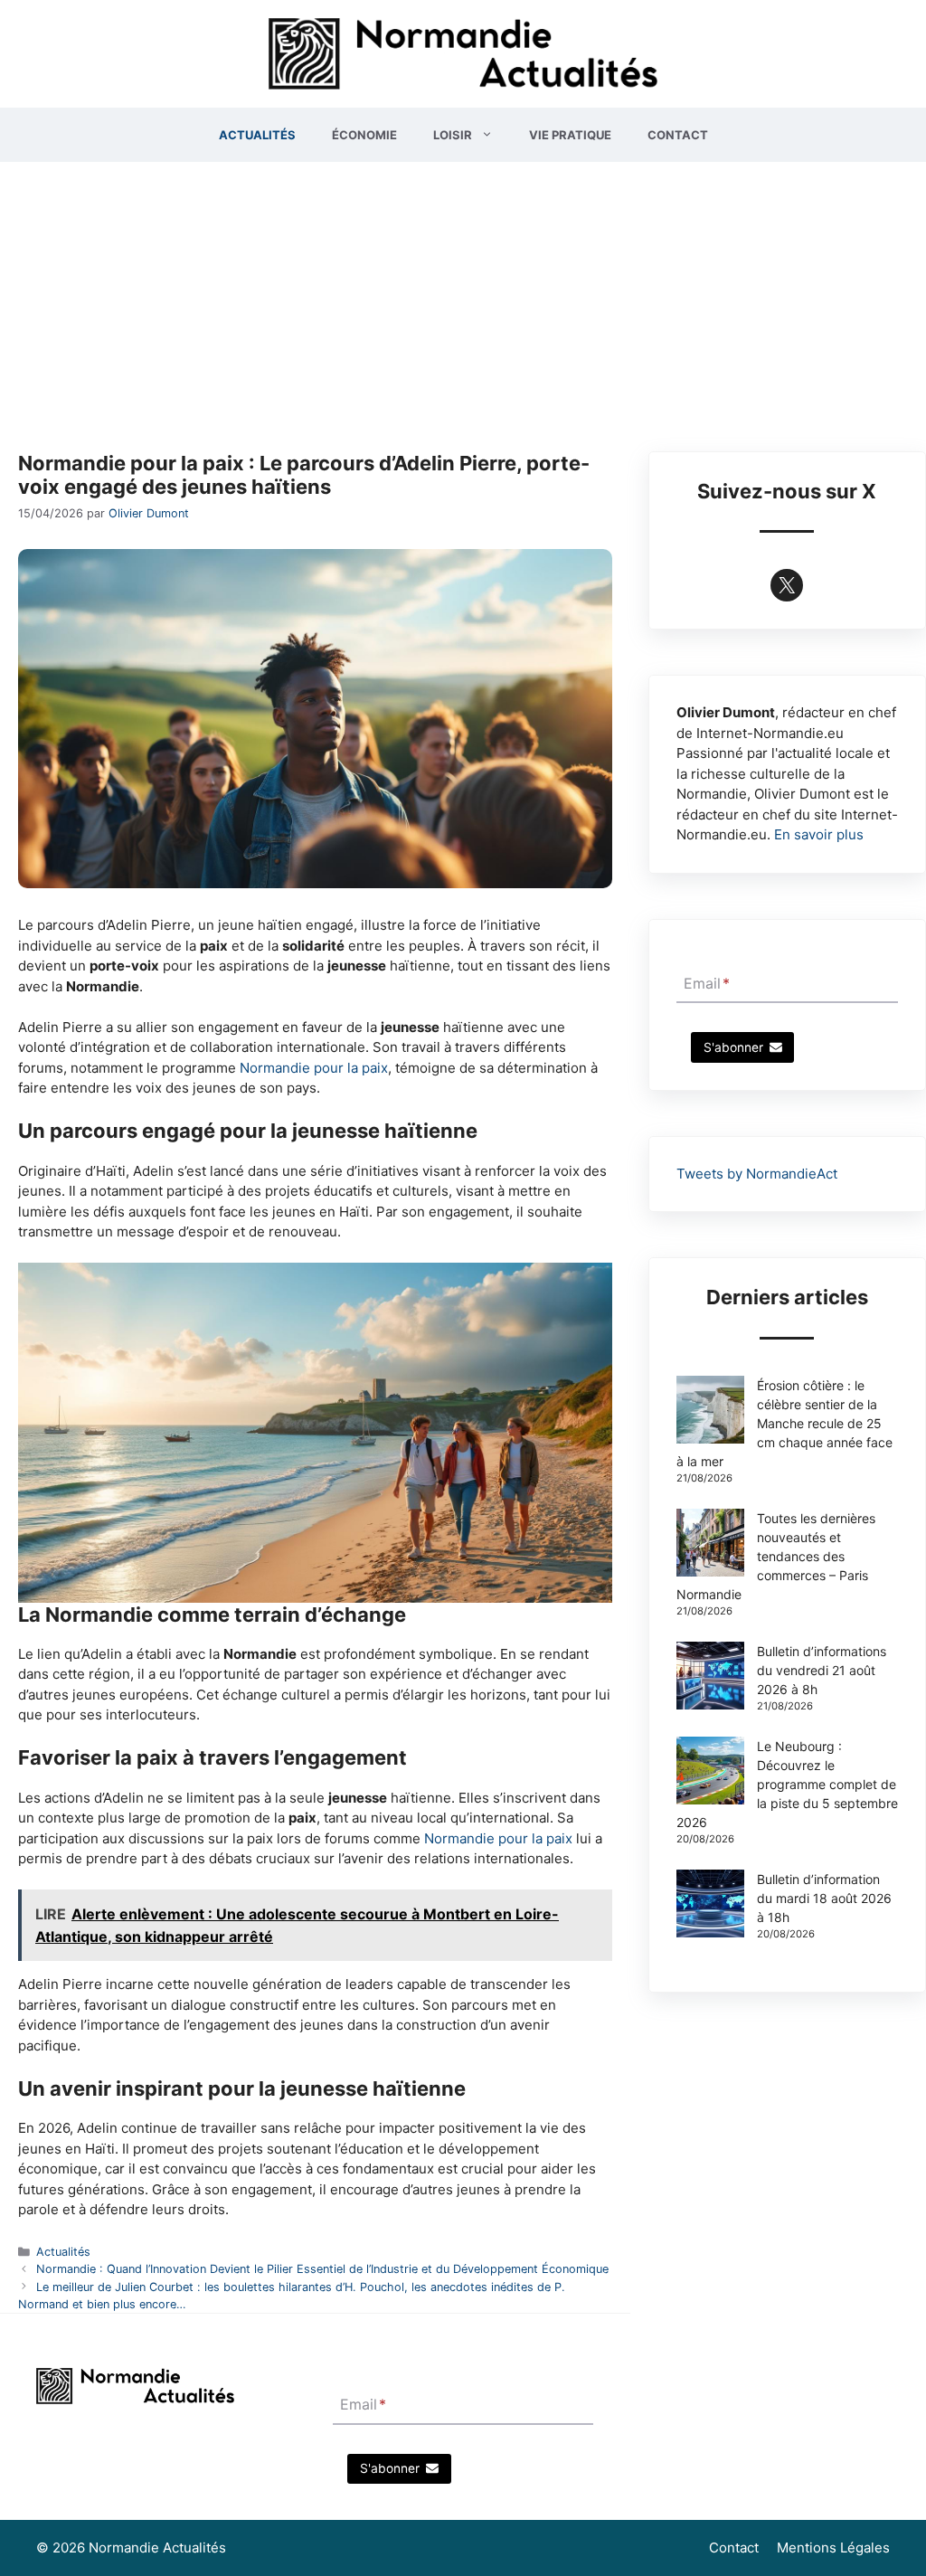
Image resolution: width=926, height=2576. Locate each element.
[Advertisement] (463, 298)
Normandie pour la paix (314, 1068)
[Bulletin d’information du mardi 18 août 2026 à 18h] (710, 1906)
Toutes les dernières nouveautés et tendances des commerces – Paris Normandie (776, 1556)
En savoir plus (819, 834)
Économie (364, 135)
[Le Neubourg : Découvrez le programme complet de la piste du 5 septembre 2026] (710, 1773)
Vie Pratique (570, 135)
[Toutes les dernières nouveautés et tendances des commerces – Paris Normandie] (710, 1545)
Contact (678, 135)
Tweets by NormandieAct (757, 1174)
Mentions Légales (833, 2548)
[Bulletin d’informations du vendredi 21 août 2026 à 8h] (710, 1678)
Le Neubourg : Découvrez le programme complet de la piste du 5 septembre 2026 (787, 1784)
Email (707, 983)
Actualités (257, 135)
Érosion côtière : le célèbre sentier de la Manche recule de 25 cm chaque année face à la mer (784, 1423)
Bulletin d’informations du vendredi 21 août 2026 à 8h (822, 1670)
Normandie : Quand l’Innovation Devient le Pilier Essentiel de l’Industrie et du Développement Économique (322, 2269)
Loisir (453, 135)
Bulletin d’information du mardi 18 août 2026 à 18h (824, 1898)
